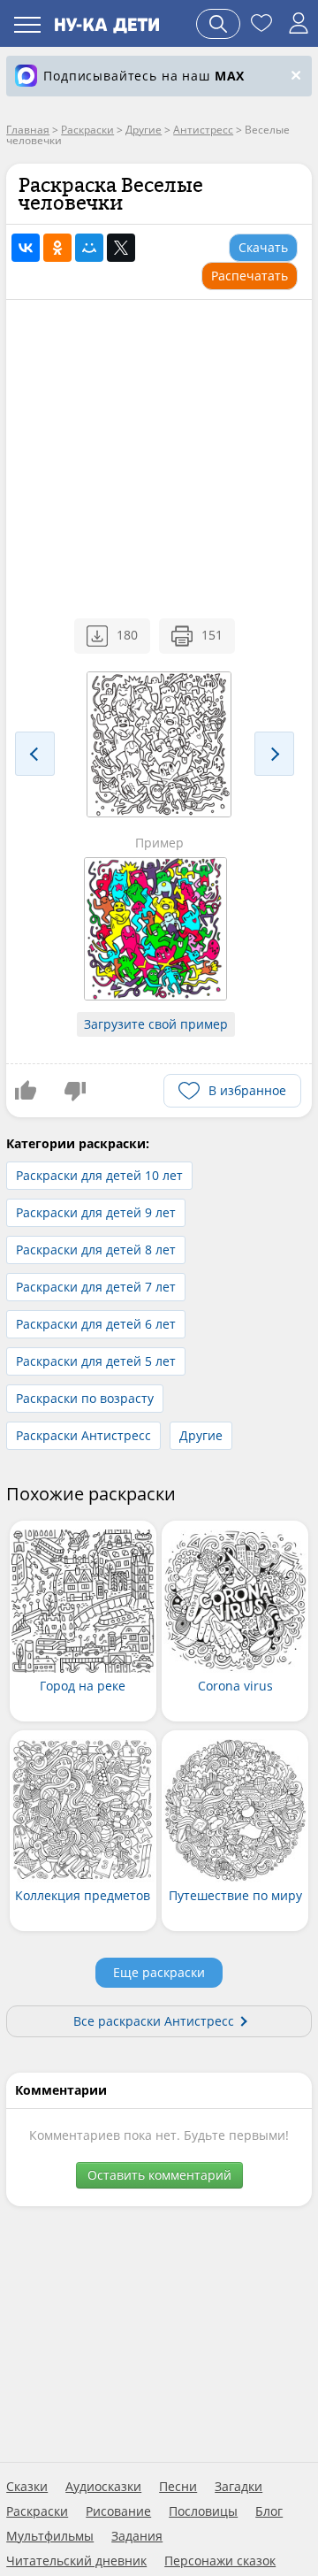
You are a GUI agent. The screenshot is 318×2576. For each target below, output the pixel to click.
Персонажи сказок (220, 2561)
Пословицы (203, 2511)
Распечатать (250, 276)
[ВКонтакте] (26, 248)
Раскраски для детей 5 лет (96, 1361)
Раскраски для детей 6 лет (96, 1324)
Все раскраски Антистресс (154, 2021)
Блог (269, 2511)
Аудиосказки (103, 2487)
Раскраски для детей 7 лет (96, 1287)
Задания (137, 2536)
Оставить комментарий (159, 2175)
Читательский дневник (76, 2561)
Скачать (263, 247)
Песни (178, 2487)
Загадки (238, 2487)
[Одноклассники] (57, 248)
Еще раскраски (159, 1972)
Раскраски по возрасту (85, 1398)
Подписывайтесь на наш (144, 76)
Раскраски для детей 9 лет (96, 1212)
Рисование (118, 2511)
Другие (201, 1435)
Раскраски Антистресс (83, 1435)
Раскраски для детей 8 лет (96, 1250)
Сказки (27, 2487)
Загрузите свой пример (156, 1024)
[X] (121, 248)
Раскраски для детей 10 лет (99, 1175)
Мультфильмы (50, 2536)
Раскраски (37, 2511)
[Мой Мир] (89, 248)
